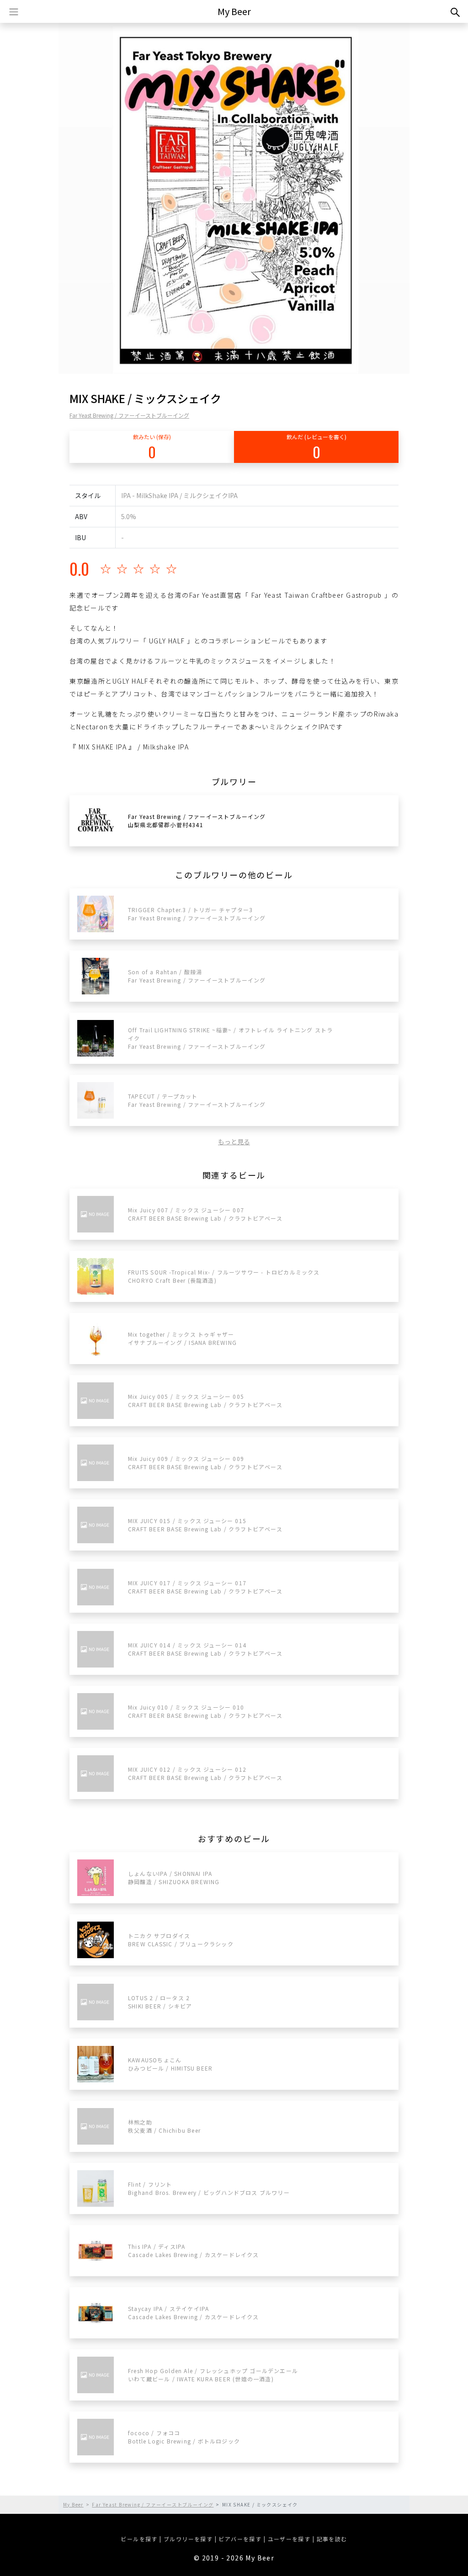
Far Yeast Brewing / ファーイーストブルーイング (129, 415)
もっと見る (234, 1142)
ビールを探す (139, 2539)
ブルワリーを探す (188, 2539)
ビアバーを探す (240, 2539)
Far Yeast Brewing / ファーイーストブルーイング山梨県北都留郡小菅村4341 (197, 821)
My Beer (234, 11)
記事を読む (332, 2539)
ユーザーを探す (289, 2539)
